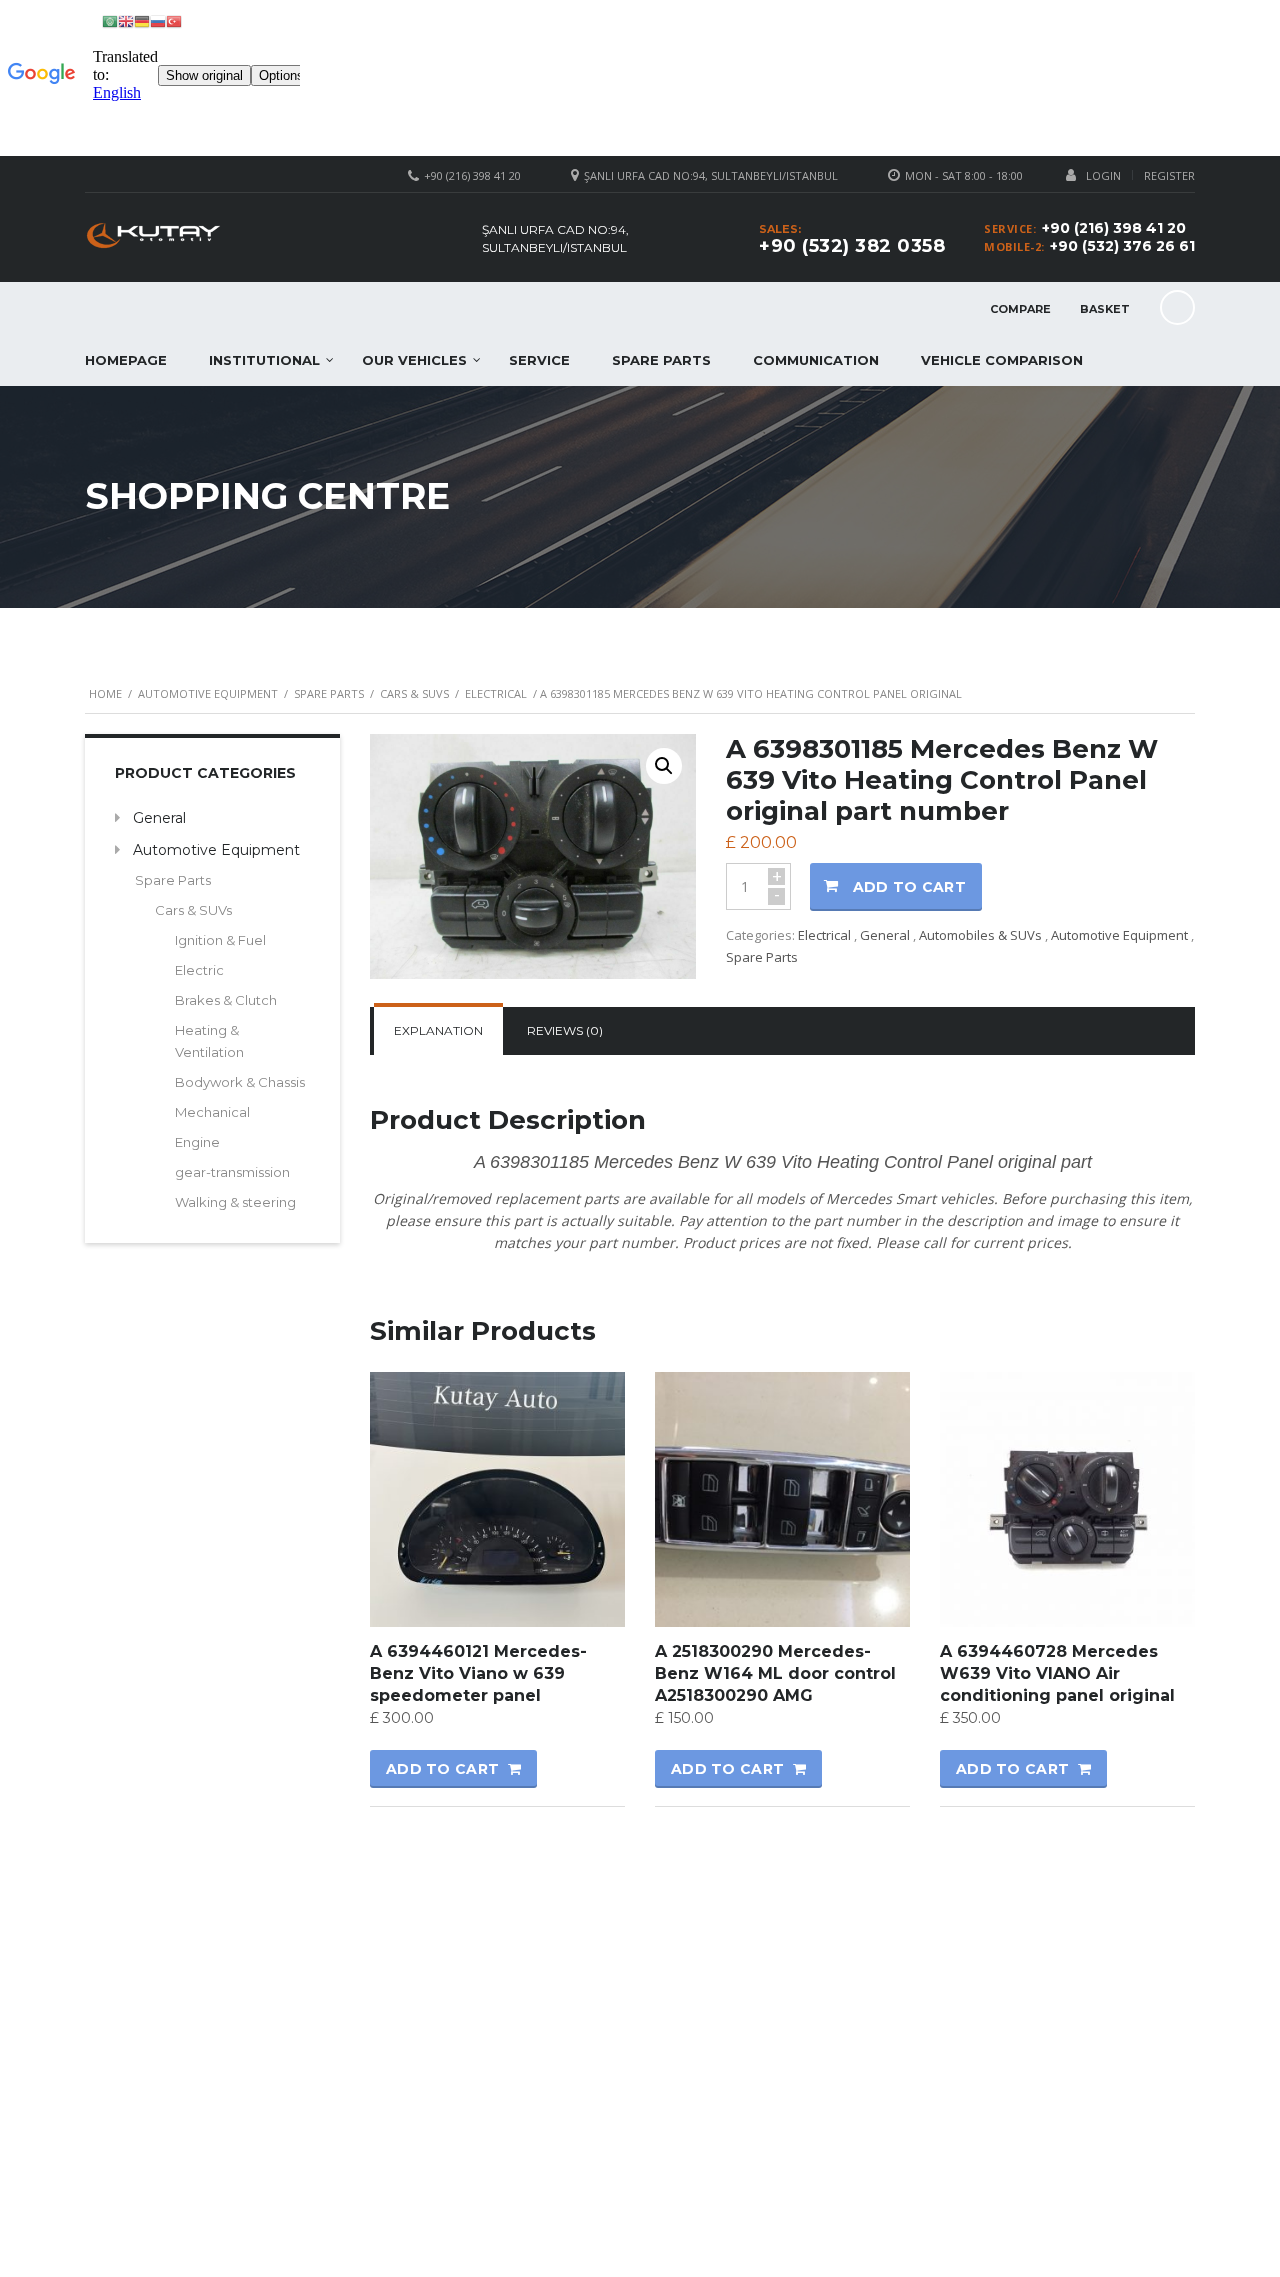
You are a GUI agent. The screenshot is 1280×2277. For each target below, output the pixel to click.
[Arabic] (110, 20)
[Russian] (158, 20)
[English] (126, 20)
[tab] (438, 1031)
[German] (142, 20)
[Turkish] (174, 20)
